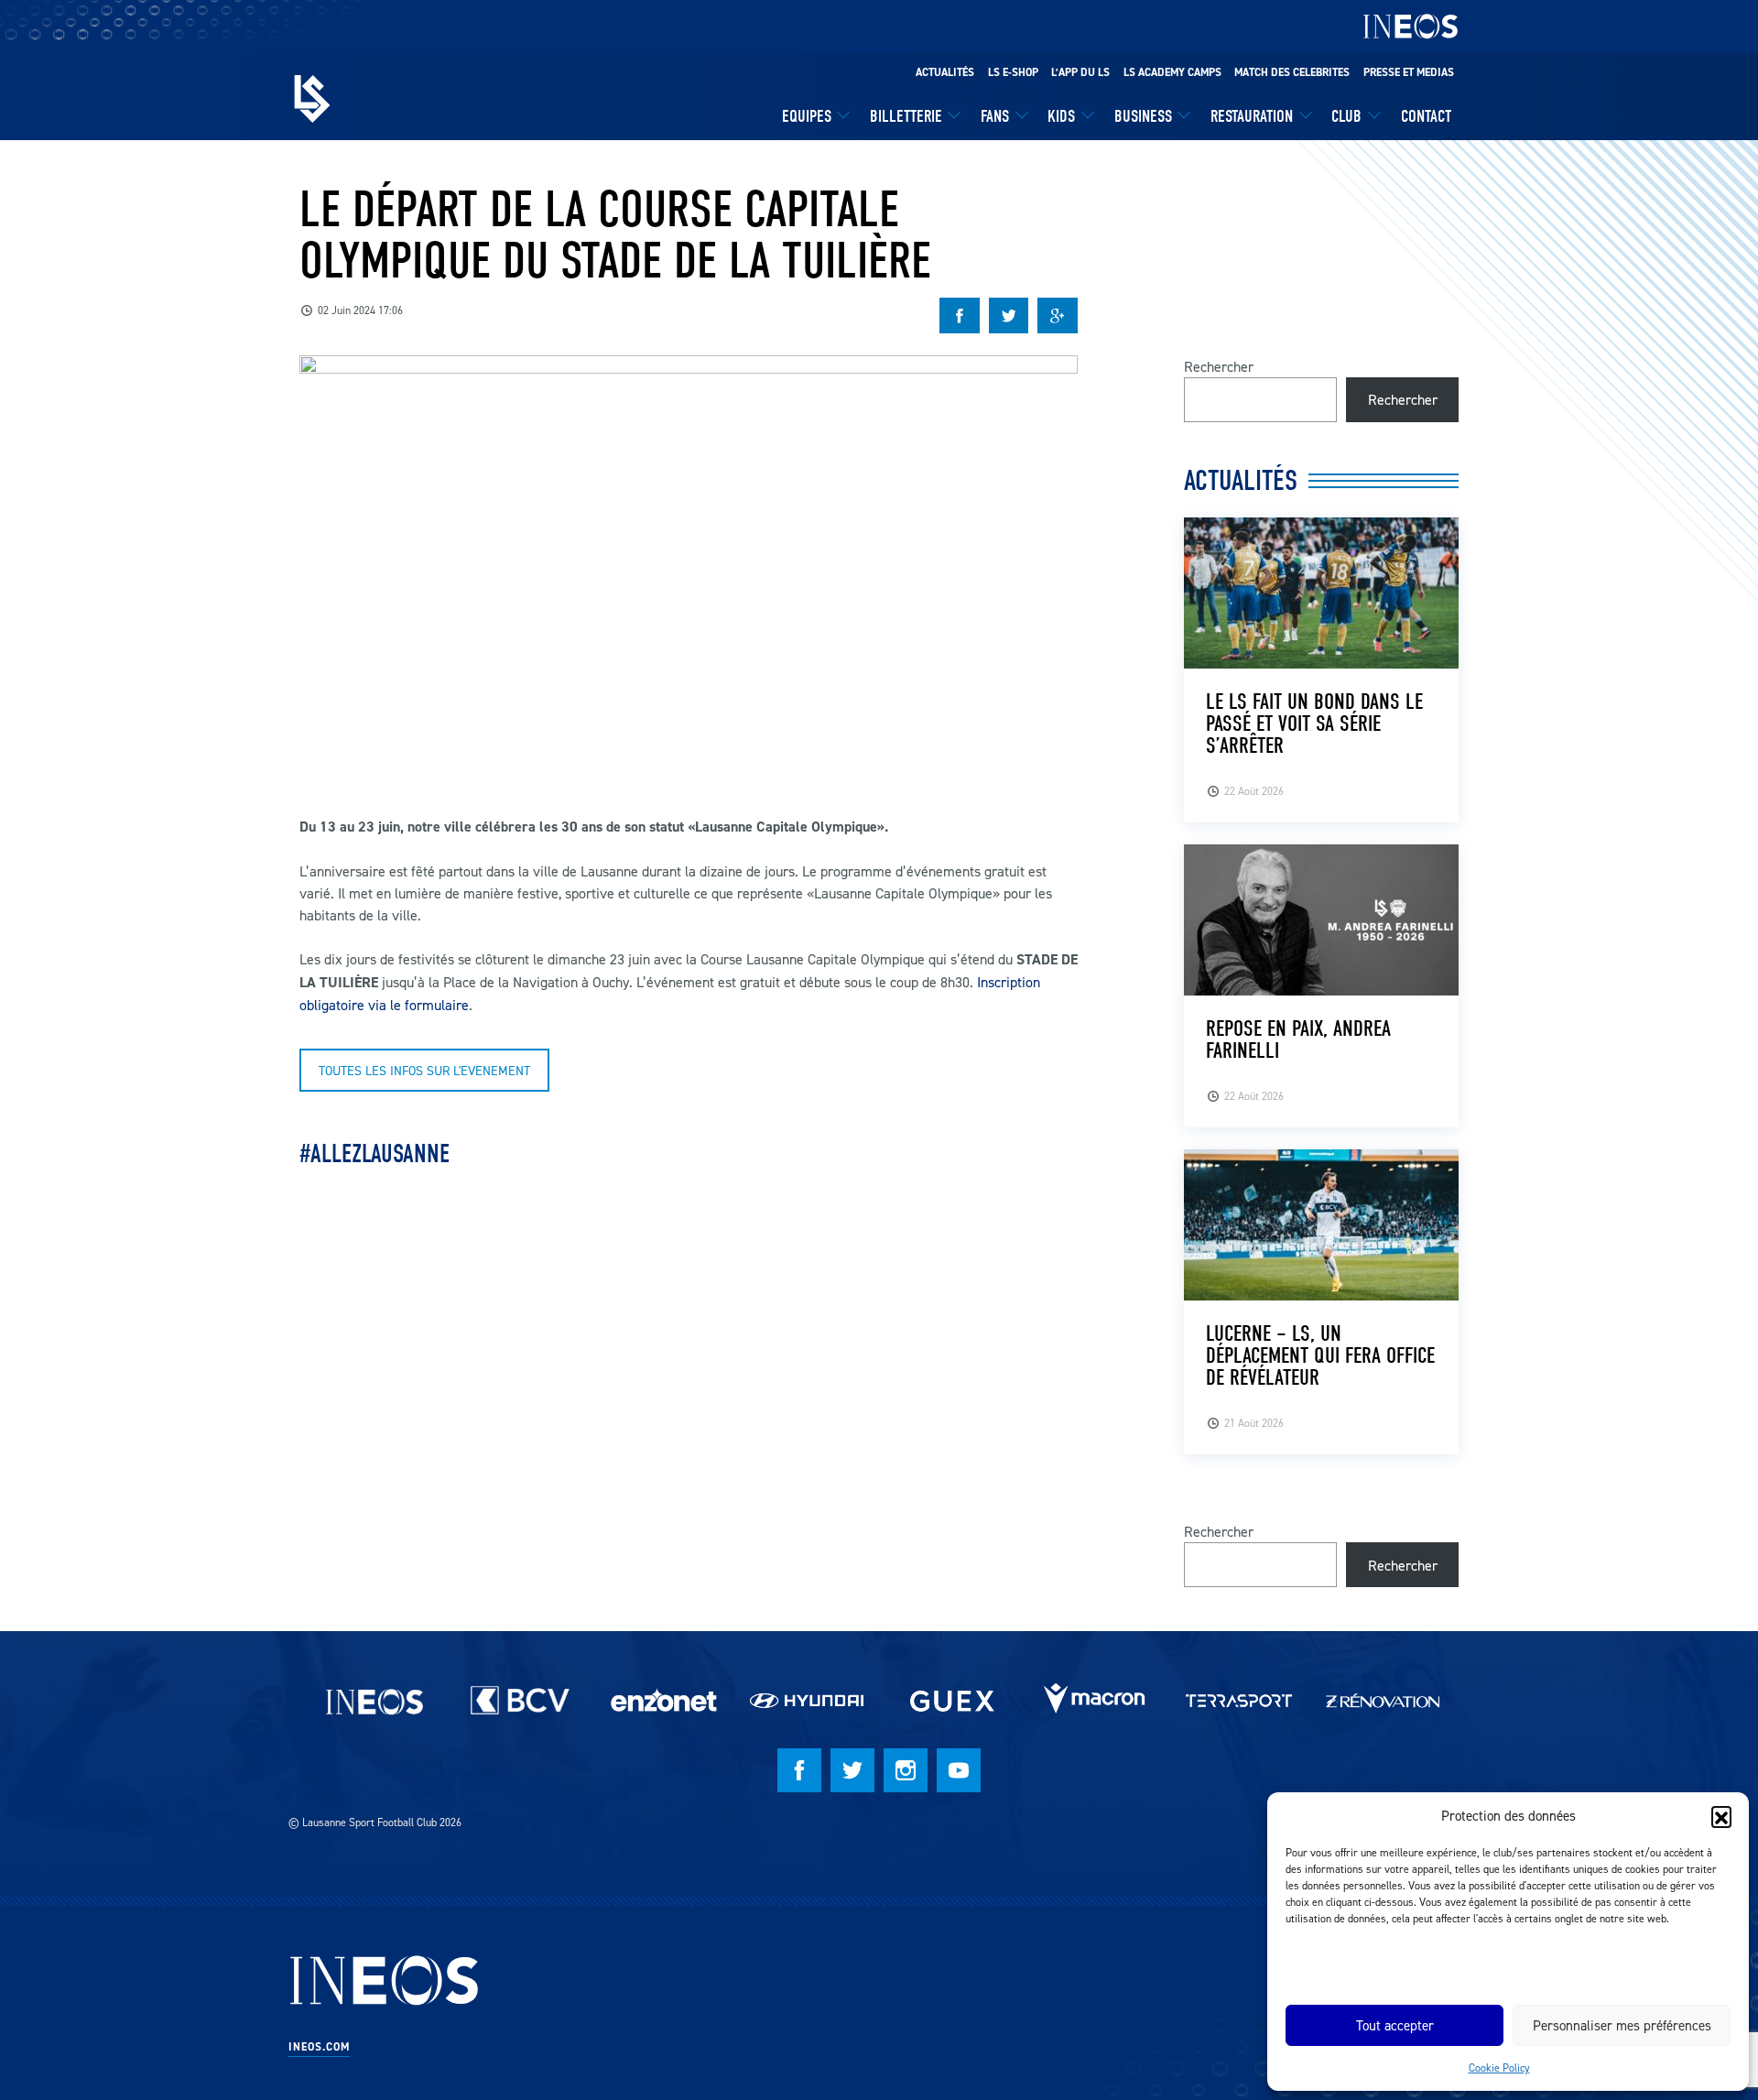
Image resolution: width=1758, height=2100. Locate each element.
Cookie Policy (1499, 2067)
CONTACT (1426, 116)
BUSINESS (1143, 116)
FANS (995, 116)
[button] (1721, 1816)
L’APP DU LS (1080, 72)
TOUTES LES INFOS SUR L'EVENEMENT (424, 1070)
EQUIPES (807, 116)
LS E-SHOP (1013, 72)
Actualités (945, 72)
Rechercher (1219, 366)
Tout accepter (1395, 2025)
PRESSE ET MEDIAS (1409, 72)
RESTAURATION (1252, 116)
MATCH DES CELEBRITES (1292, 72)
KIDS (1061, 116)
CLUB (1346, 116)
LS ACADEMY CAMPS (1172, 72)
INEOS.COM (319, 2047)
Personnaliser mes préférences (1622, 2025)
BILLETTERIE (906, 116)
